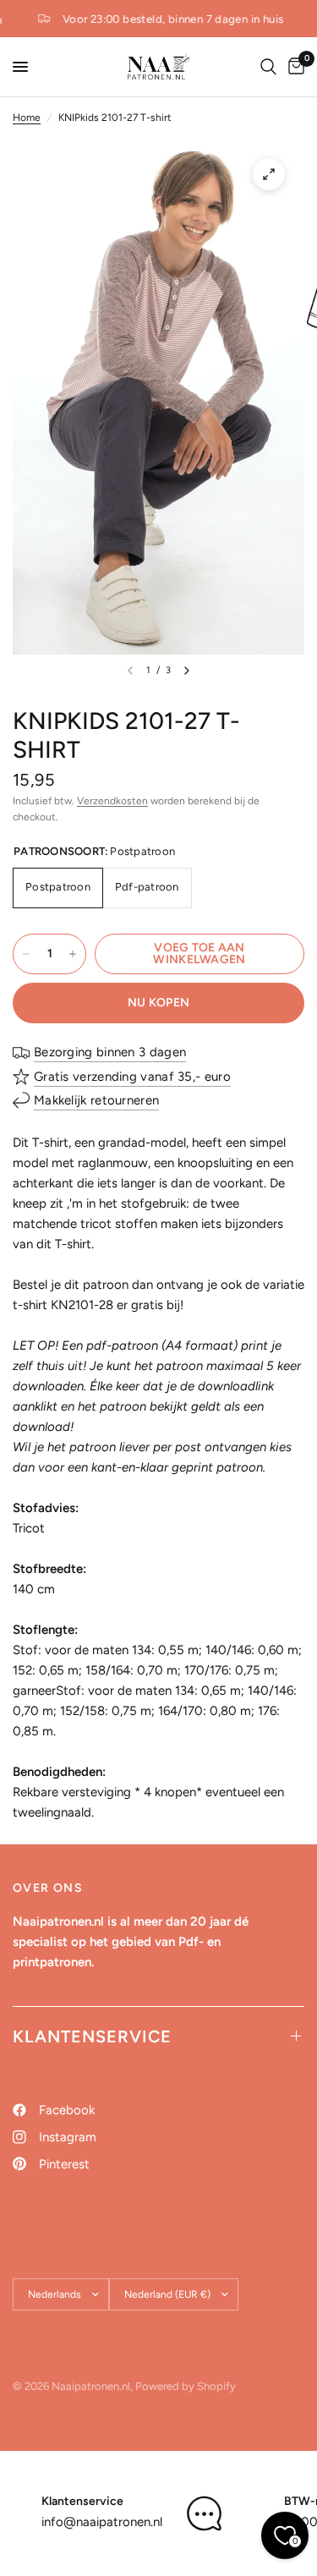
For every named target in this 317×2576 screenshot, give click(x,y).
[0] (293, 67)
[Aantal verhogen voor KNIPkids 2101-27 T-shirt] (73, 954)
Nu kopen (158, 1003)
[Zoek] (268, 67)
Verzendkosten (112, 801)
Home (27, 118)
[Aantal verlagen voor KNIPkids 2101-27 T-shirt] (26, 954)
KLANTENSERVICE (92, 2036)
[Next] (187, 671)
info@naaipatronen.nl (102, 2522)
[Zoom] (269, 174)
